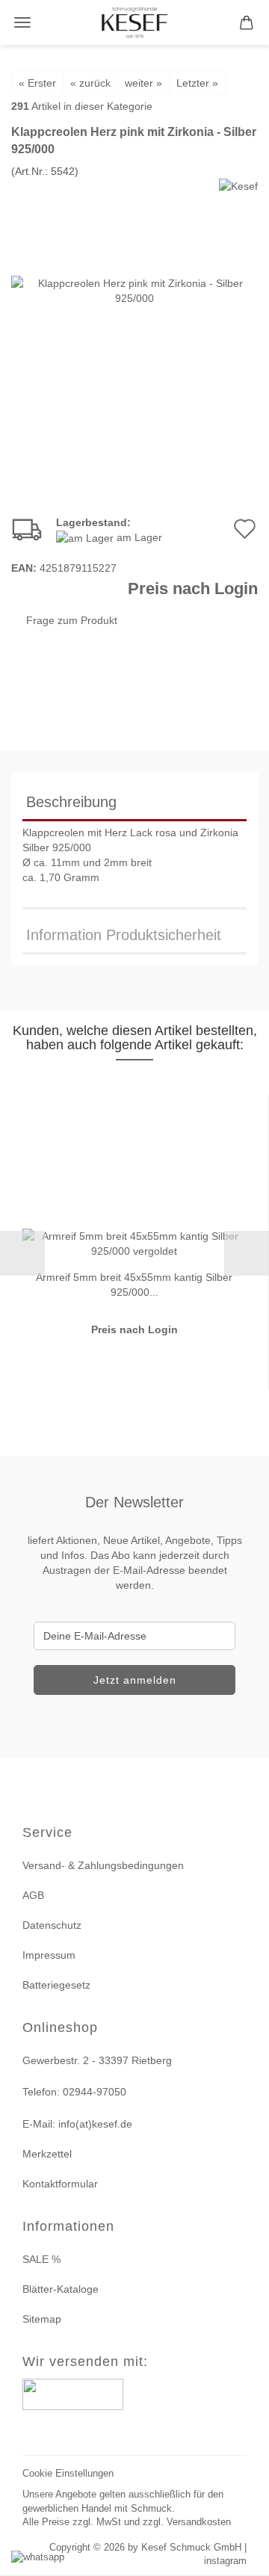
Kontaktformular (60, 2184)
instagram (225, 2561)
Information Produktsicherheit (124, 935)
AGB (33, 1895)
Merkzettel (47, 2154)
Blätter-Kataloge (61, 2289)
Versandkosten (199, 2522)
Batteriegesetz (56, 1985)
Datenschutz (52, 1925)
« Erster (37, 83)
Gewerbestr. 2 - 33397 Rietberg (97, 2060)
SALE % (41, 2259)
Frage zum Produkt (72, 620)
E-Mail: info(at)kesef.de (77, 2124)
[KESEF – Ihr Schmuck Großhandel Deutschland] (135, 22)
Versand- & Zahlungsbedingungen (103, 1865)
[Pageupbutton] (239, 2555)
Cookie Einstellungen (68, 2473)
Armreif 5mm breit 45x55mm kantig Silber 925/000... (134, 1284)
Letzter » (197, 83)
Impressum (49, 1955)
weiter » (143, 83)
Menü (22, 22)
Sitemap (42, 2319)
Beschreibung (71, 802)
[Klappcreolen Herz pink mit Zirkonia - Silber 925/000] (134, 289)
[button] (22, 1253)
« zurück (90, 83)
